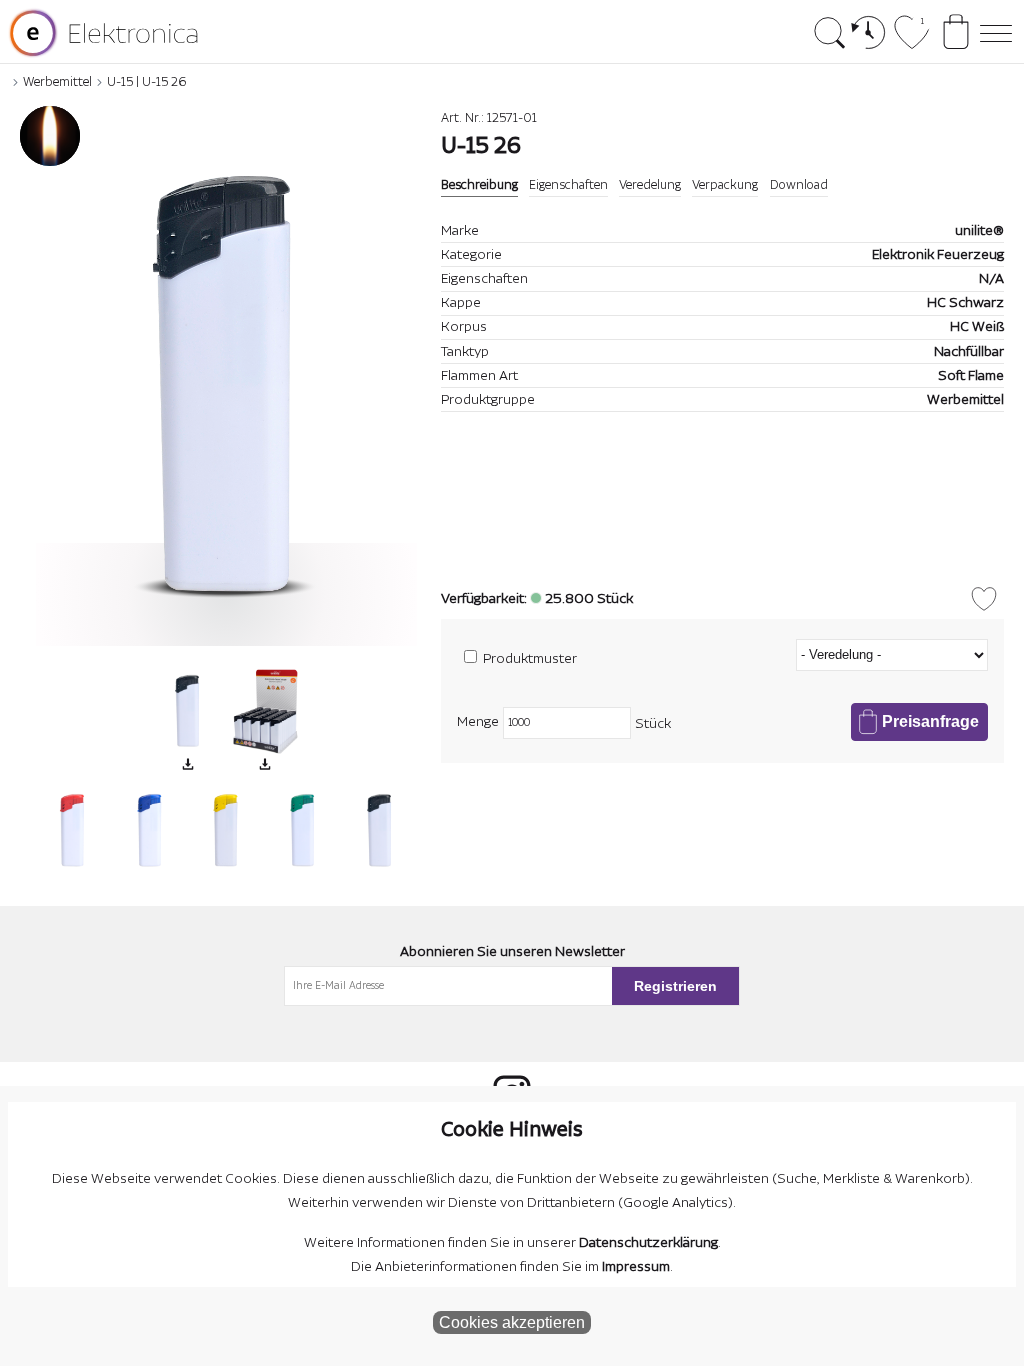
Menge (478, 722)
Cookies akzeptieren (512, 1322)
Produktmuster (530, 659)
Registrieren (675, 986)
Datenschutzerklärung (648, 1243)
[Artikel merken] (984, 599)
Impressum (636, 1267)
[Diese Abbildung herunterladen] (188, 764)
